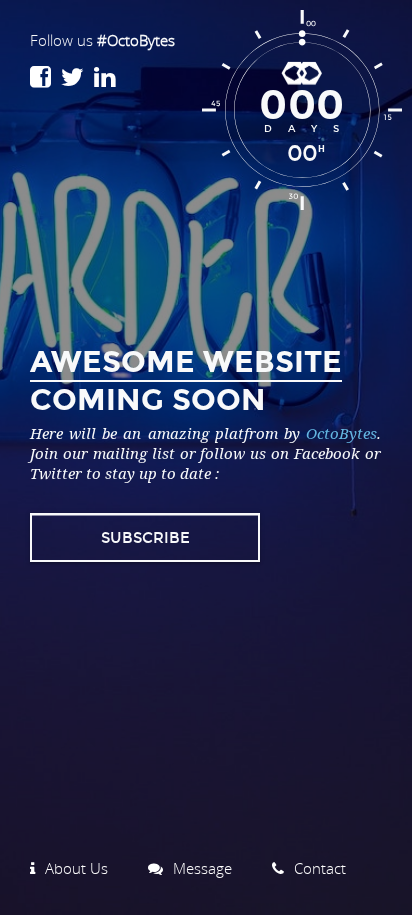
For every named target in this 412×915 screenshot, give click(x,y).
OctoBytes (341, 433)
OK (236, 537)
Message (202, 868)
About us (76, 868)
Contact (320, 868)
